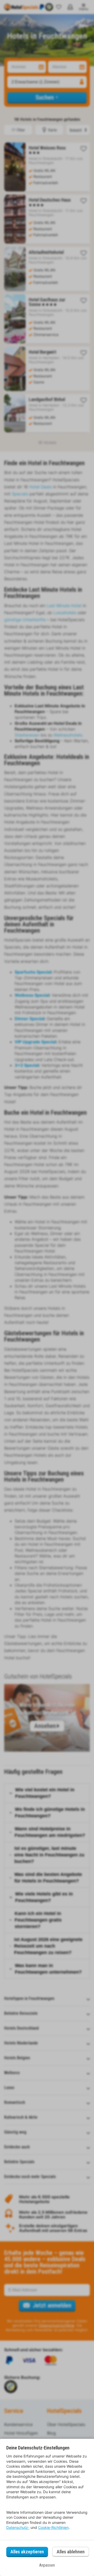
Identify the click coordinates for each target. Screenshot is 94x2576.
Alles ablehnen (71, 2552)
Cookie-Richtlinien (53, 2527)
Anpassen (47, 2565)
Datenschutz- (18, 2527)
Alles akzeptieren (27, 2552)
